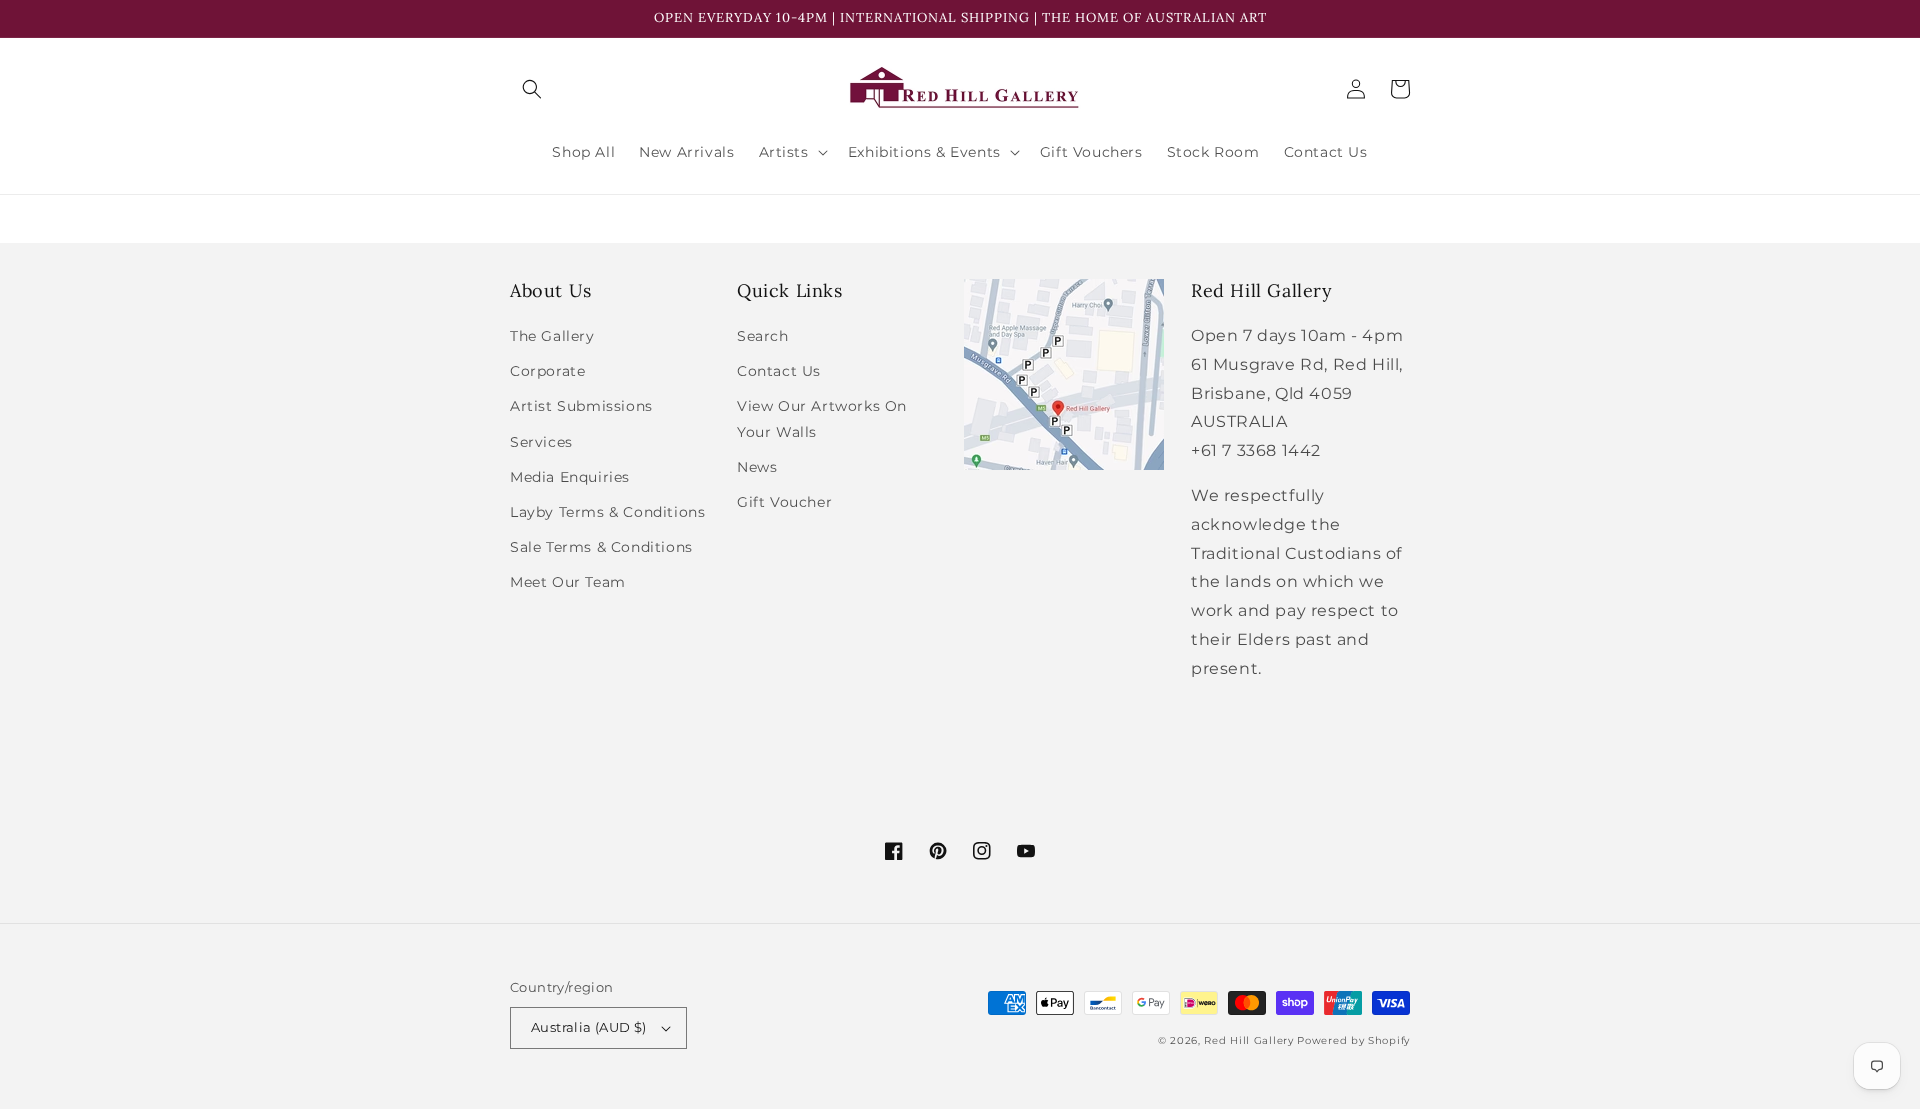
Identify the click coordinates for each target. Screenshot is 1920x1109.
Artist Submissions (581, 406)
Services (541, 442)
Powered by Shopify (1353, 1040)
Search (763, 336)
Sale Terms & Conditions (601, 547)
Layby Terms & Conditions (607, 512)
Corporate (547, 371)
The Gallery (552, 336)
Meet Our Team (568, 582)
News (757, 467)
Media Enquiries (570, 477)
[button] (532, 89)
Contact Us (779, 371)
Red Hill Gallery (1248, 1040)
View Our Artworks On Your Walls (822, 418)
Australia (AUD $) (589, 1027)
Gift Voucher (784, 502)
